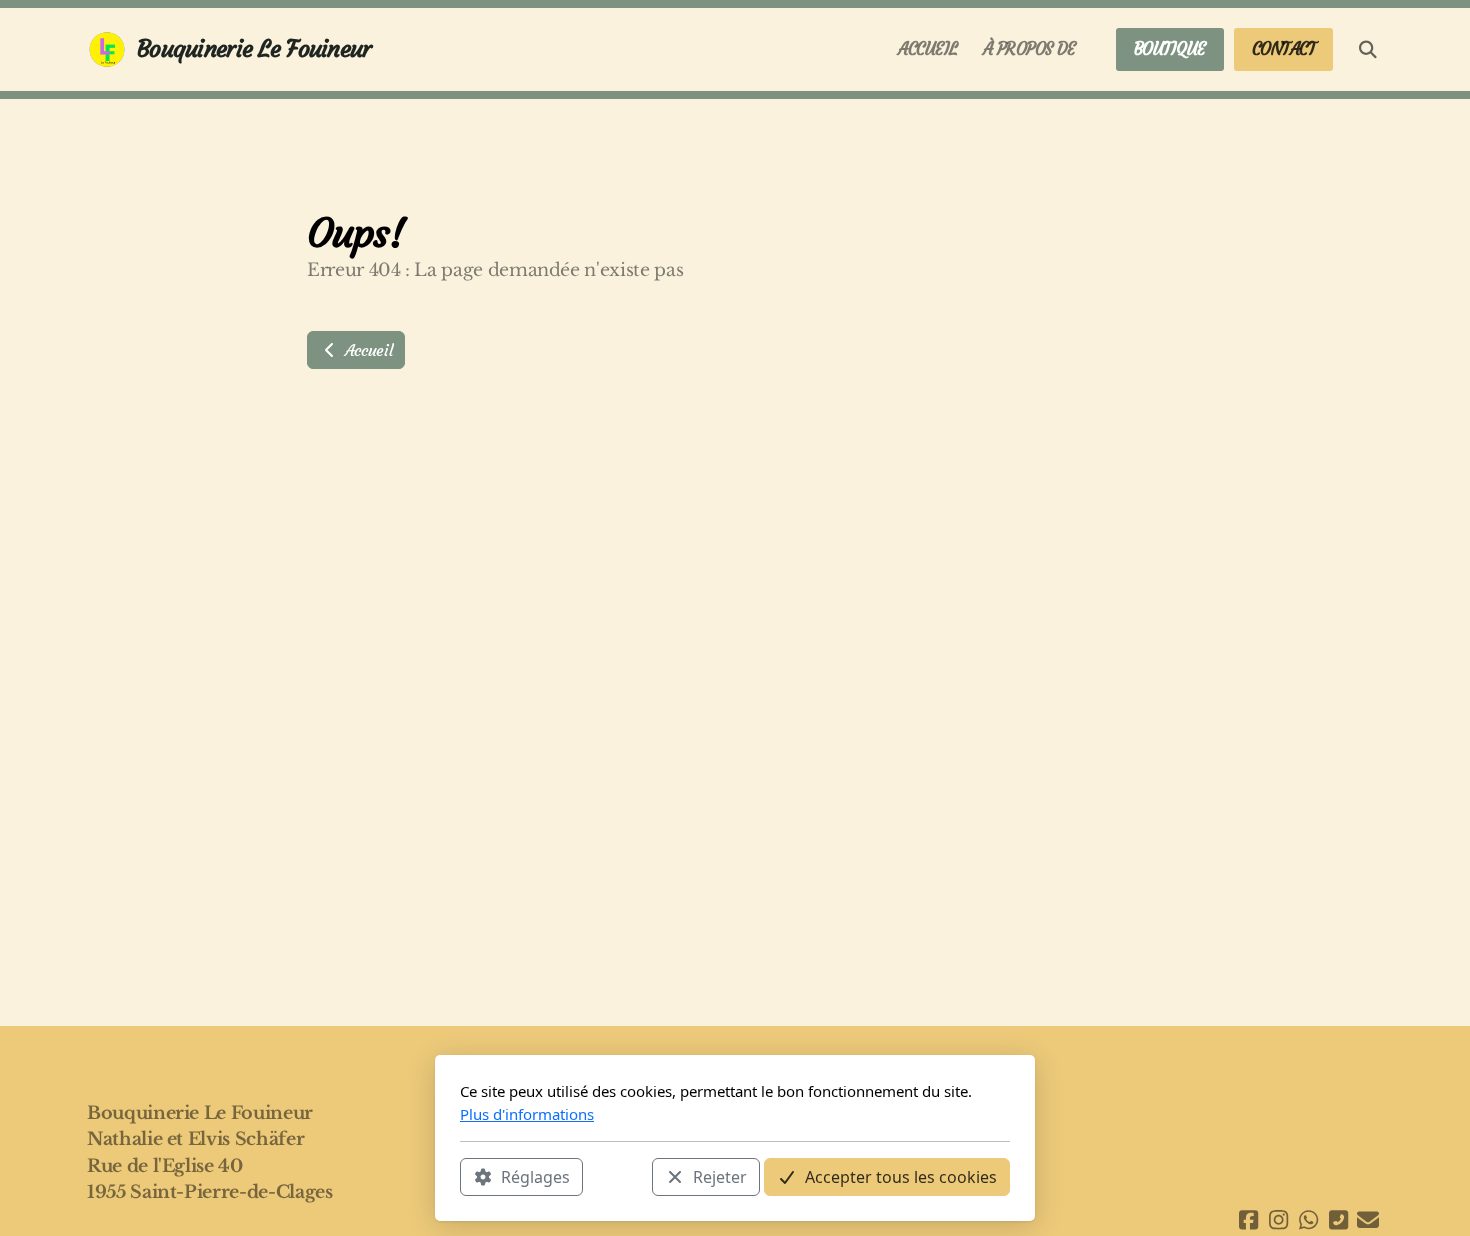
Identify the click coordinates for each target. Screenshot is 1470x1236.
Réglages (535, 1177)
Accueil (366, 350)
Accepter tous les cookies (901, 1177)
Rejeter (720, 1177)
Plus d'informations (527, 1114)
